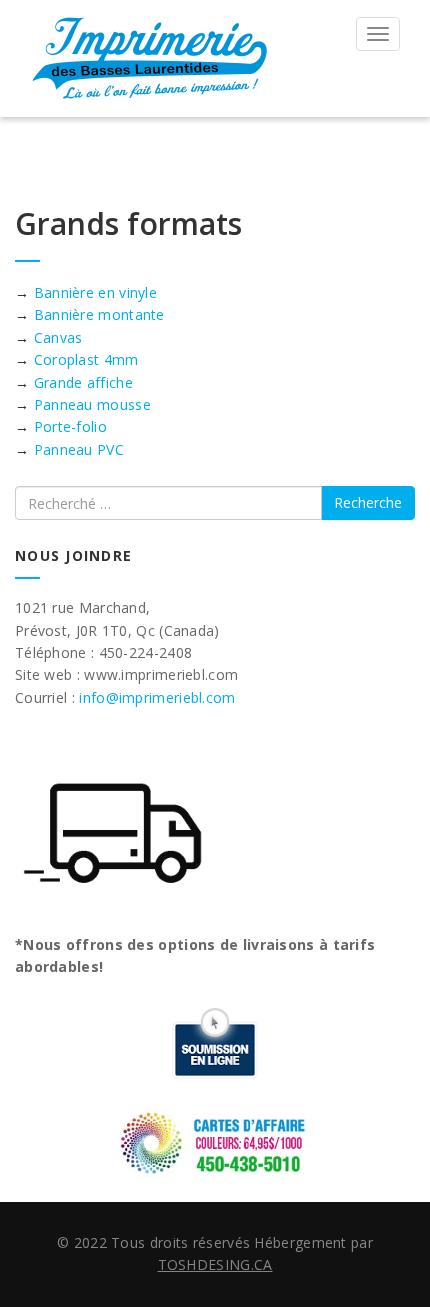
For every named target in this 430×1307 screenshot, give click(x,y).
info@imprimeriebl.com (157, 697)
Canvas (60, 337)
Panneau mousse (95, 404)
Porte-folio (73, 426)
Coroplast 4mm (88, 359)
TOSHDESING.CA (215, 1264)
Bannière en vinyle (95, 292)
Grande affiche (86, 382)
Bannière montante (99, 314)
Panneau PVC (79, 449)
